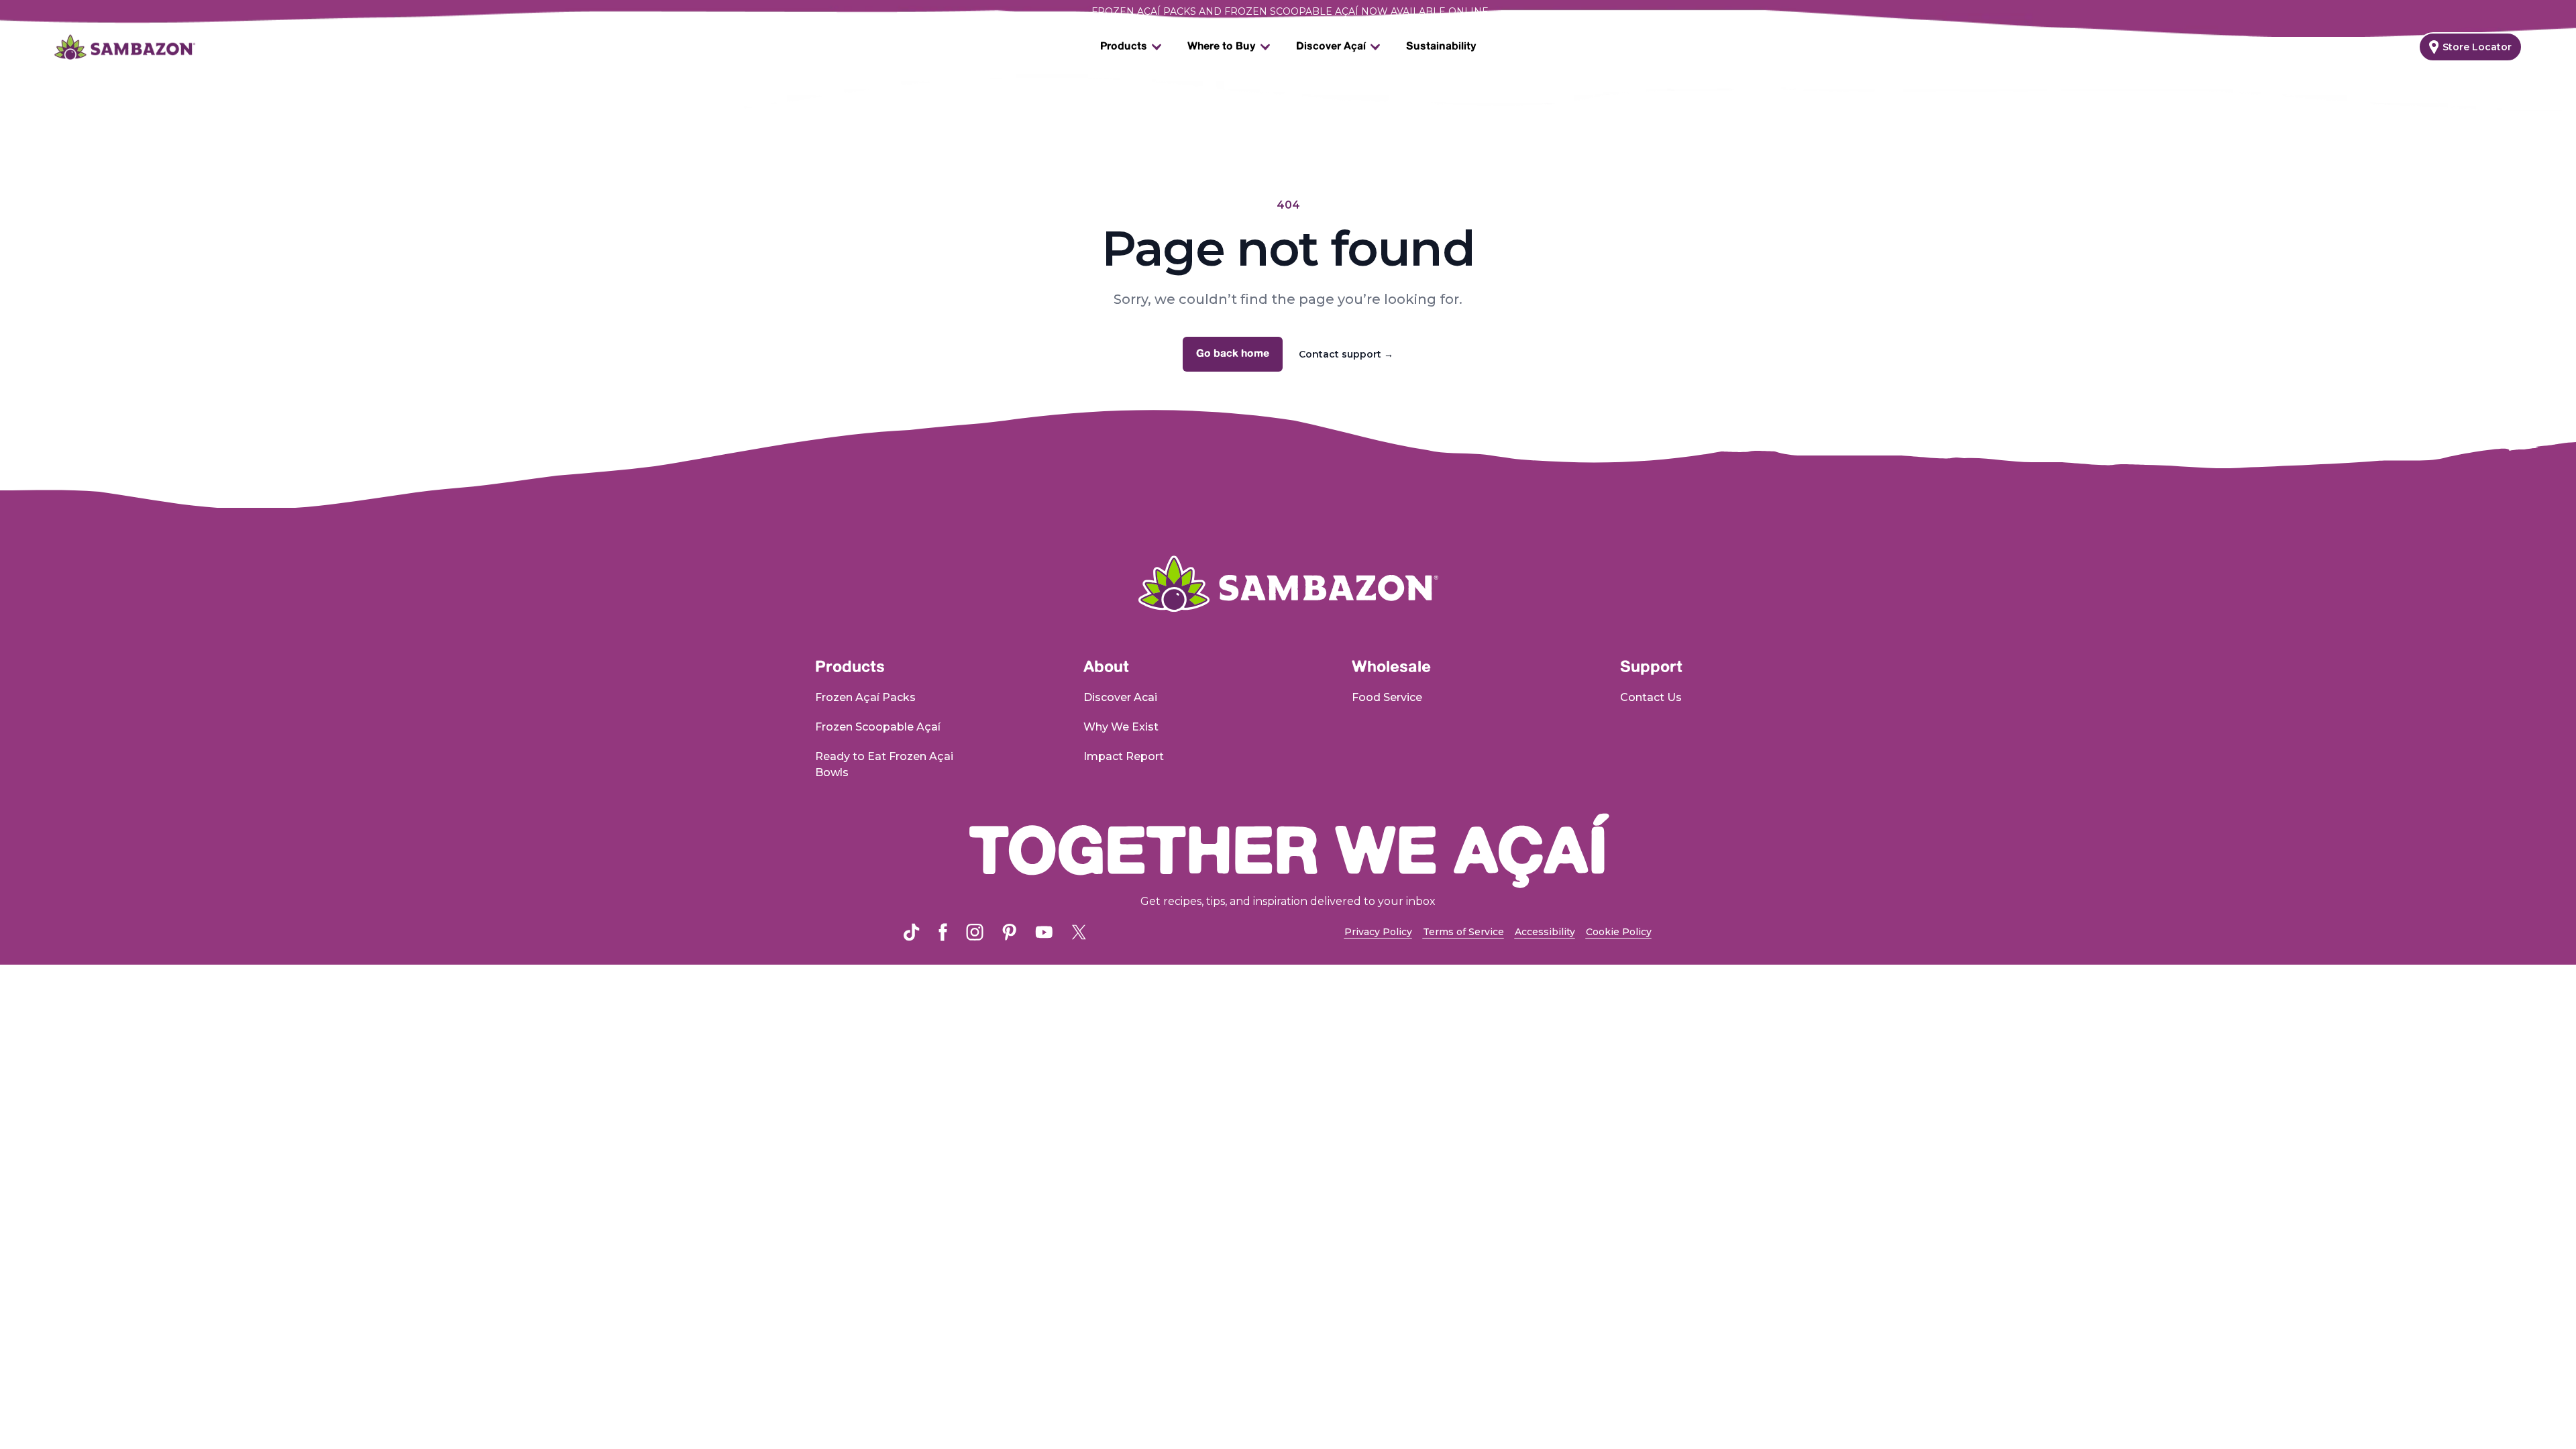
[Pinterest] (1009, 932)
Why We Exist (1121, 727)
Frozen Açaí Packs (865, 697)
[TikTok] (912, 932)
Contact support (1346, 354)
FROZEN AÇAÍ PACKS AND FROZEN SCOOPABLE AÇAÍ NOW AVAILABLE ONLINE (1296, 11)
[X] (1079, 932)
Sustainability (1441, 47)
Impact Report (1124, 756)
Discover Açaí (1331, 47)
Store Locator (2477, 47)
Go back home (1233, 354)
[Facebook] (943, 932)
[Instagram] (975, 932)
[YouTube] (1044, 932)
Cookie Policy (1619, 932)
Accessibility (1545, 932)
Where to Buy (1222, 47)
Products (1124, 47)
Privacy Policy (1378, 932)
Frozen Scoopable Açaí (878, 727)
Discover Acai (1120, 697)
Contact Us (1651, 697)
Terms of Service (1463, 932)
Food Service (1387, 697)
